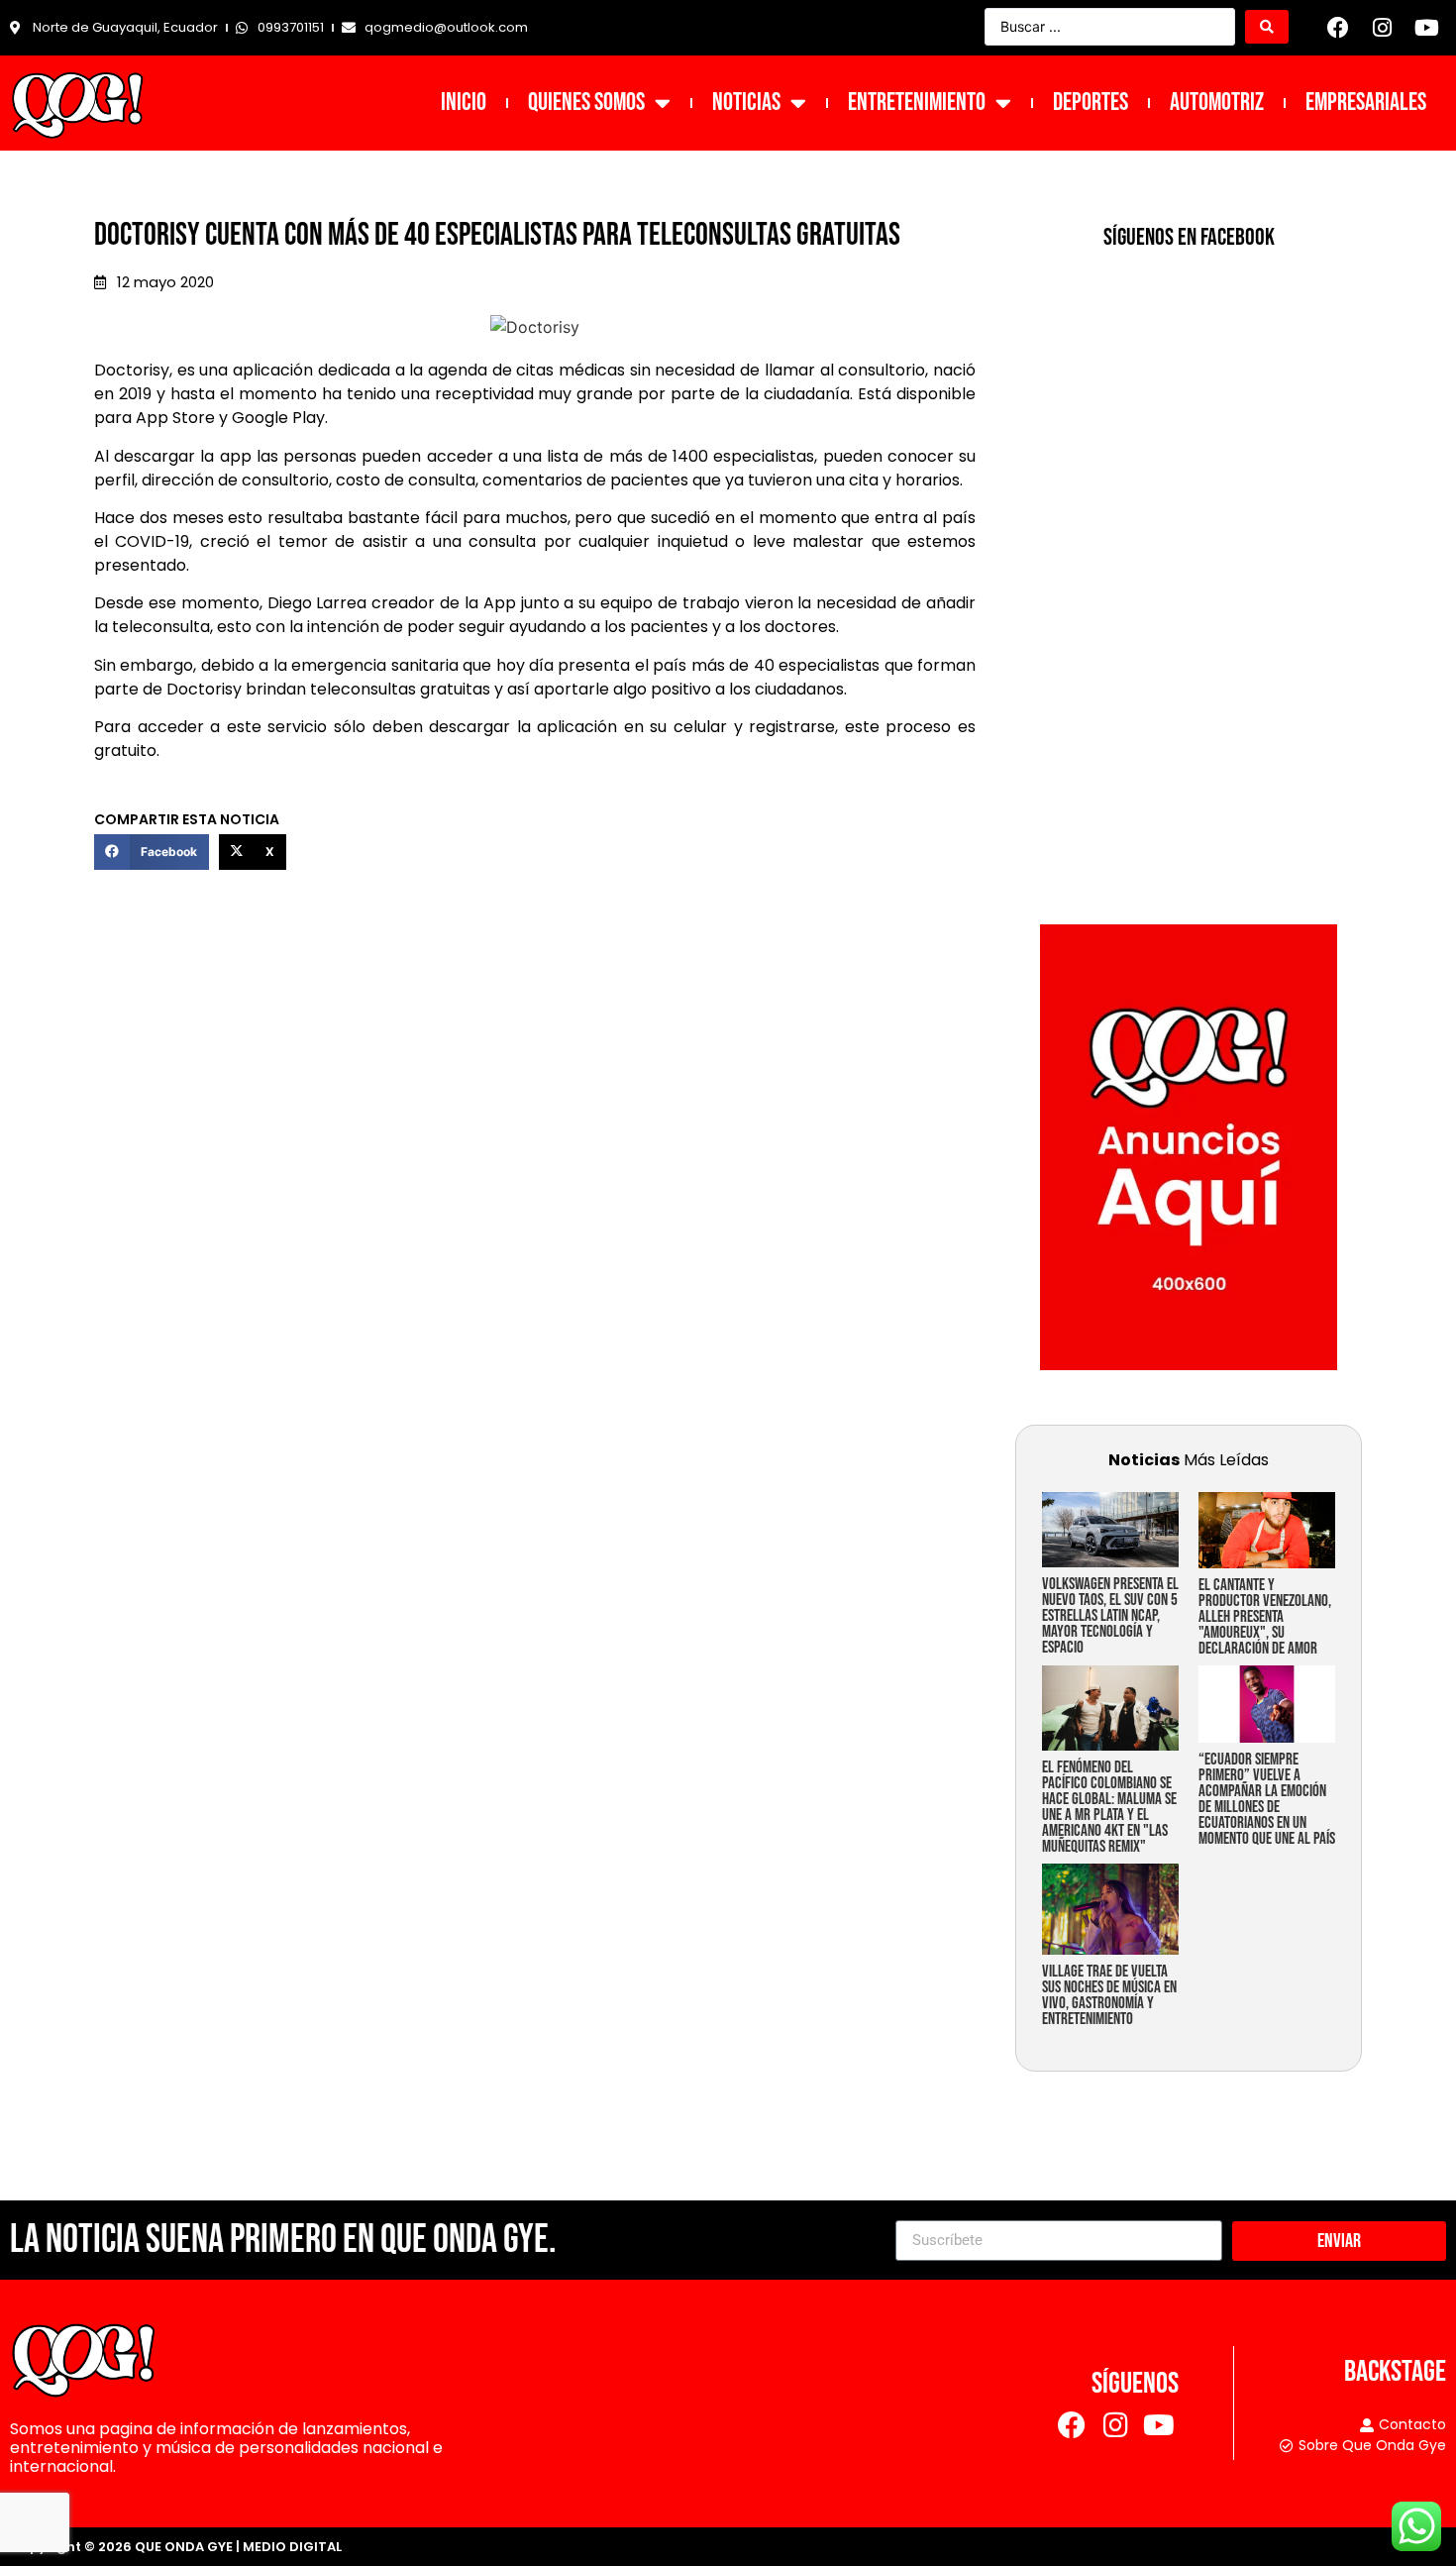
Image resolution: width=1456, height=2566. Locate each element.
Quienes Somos (586, 103)
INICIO (464, 103)
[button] (152, 852)
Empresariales (1366, 103)
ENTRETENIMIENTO (917, 103)
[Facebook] (1338, 28)
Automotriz (1217, 103)
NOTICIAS (746, 103)
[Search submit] (1267, 27)
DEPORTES (1091, 103)
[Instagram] (1383, 28)
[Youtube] (1426, 28)
